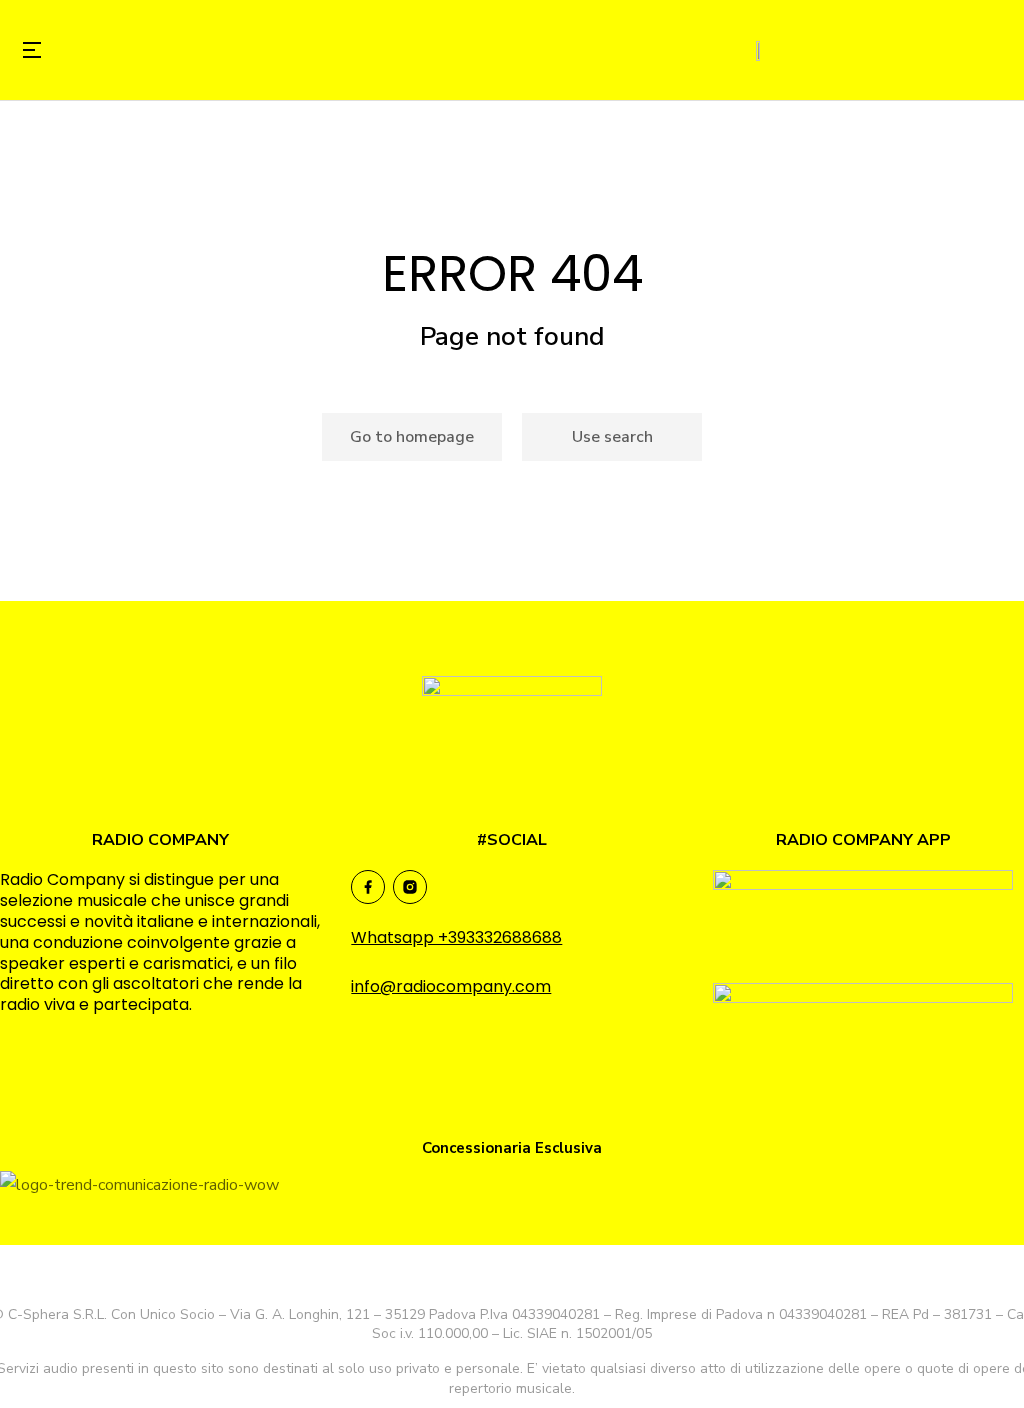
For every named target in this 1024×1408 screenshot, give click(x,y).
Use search (612, 437)
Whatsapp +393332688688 (456, 937)
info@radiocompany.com (451, 986)
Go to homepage (412, 437)
